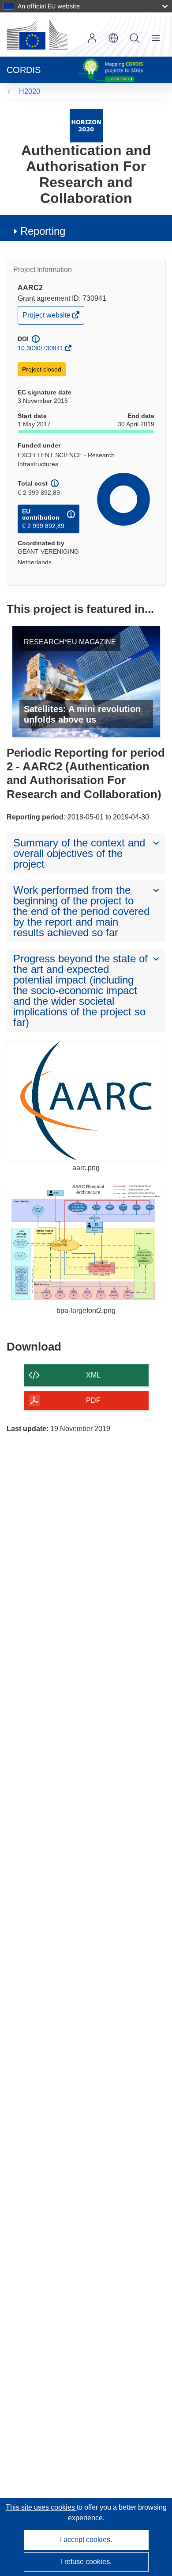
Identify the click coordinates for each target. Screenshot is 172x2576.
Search (135, 38)
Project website (47, 317)
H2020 (30, 91)
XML (93, 1375)
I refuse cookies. (86, 2562)
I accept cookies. (86, 2540)
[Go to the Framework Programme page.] (86, 125)
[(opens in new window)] (37, 34)
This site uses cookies (41, 2507)
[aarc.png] (86, 1101)
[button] (113, 38)
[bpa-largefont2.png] (86, 1244)
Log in (92, 38)
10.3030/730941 (41, 348)
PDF (93, 1400)
